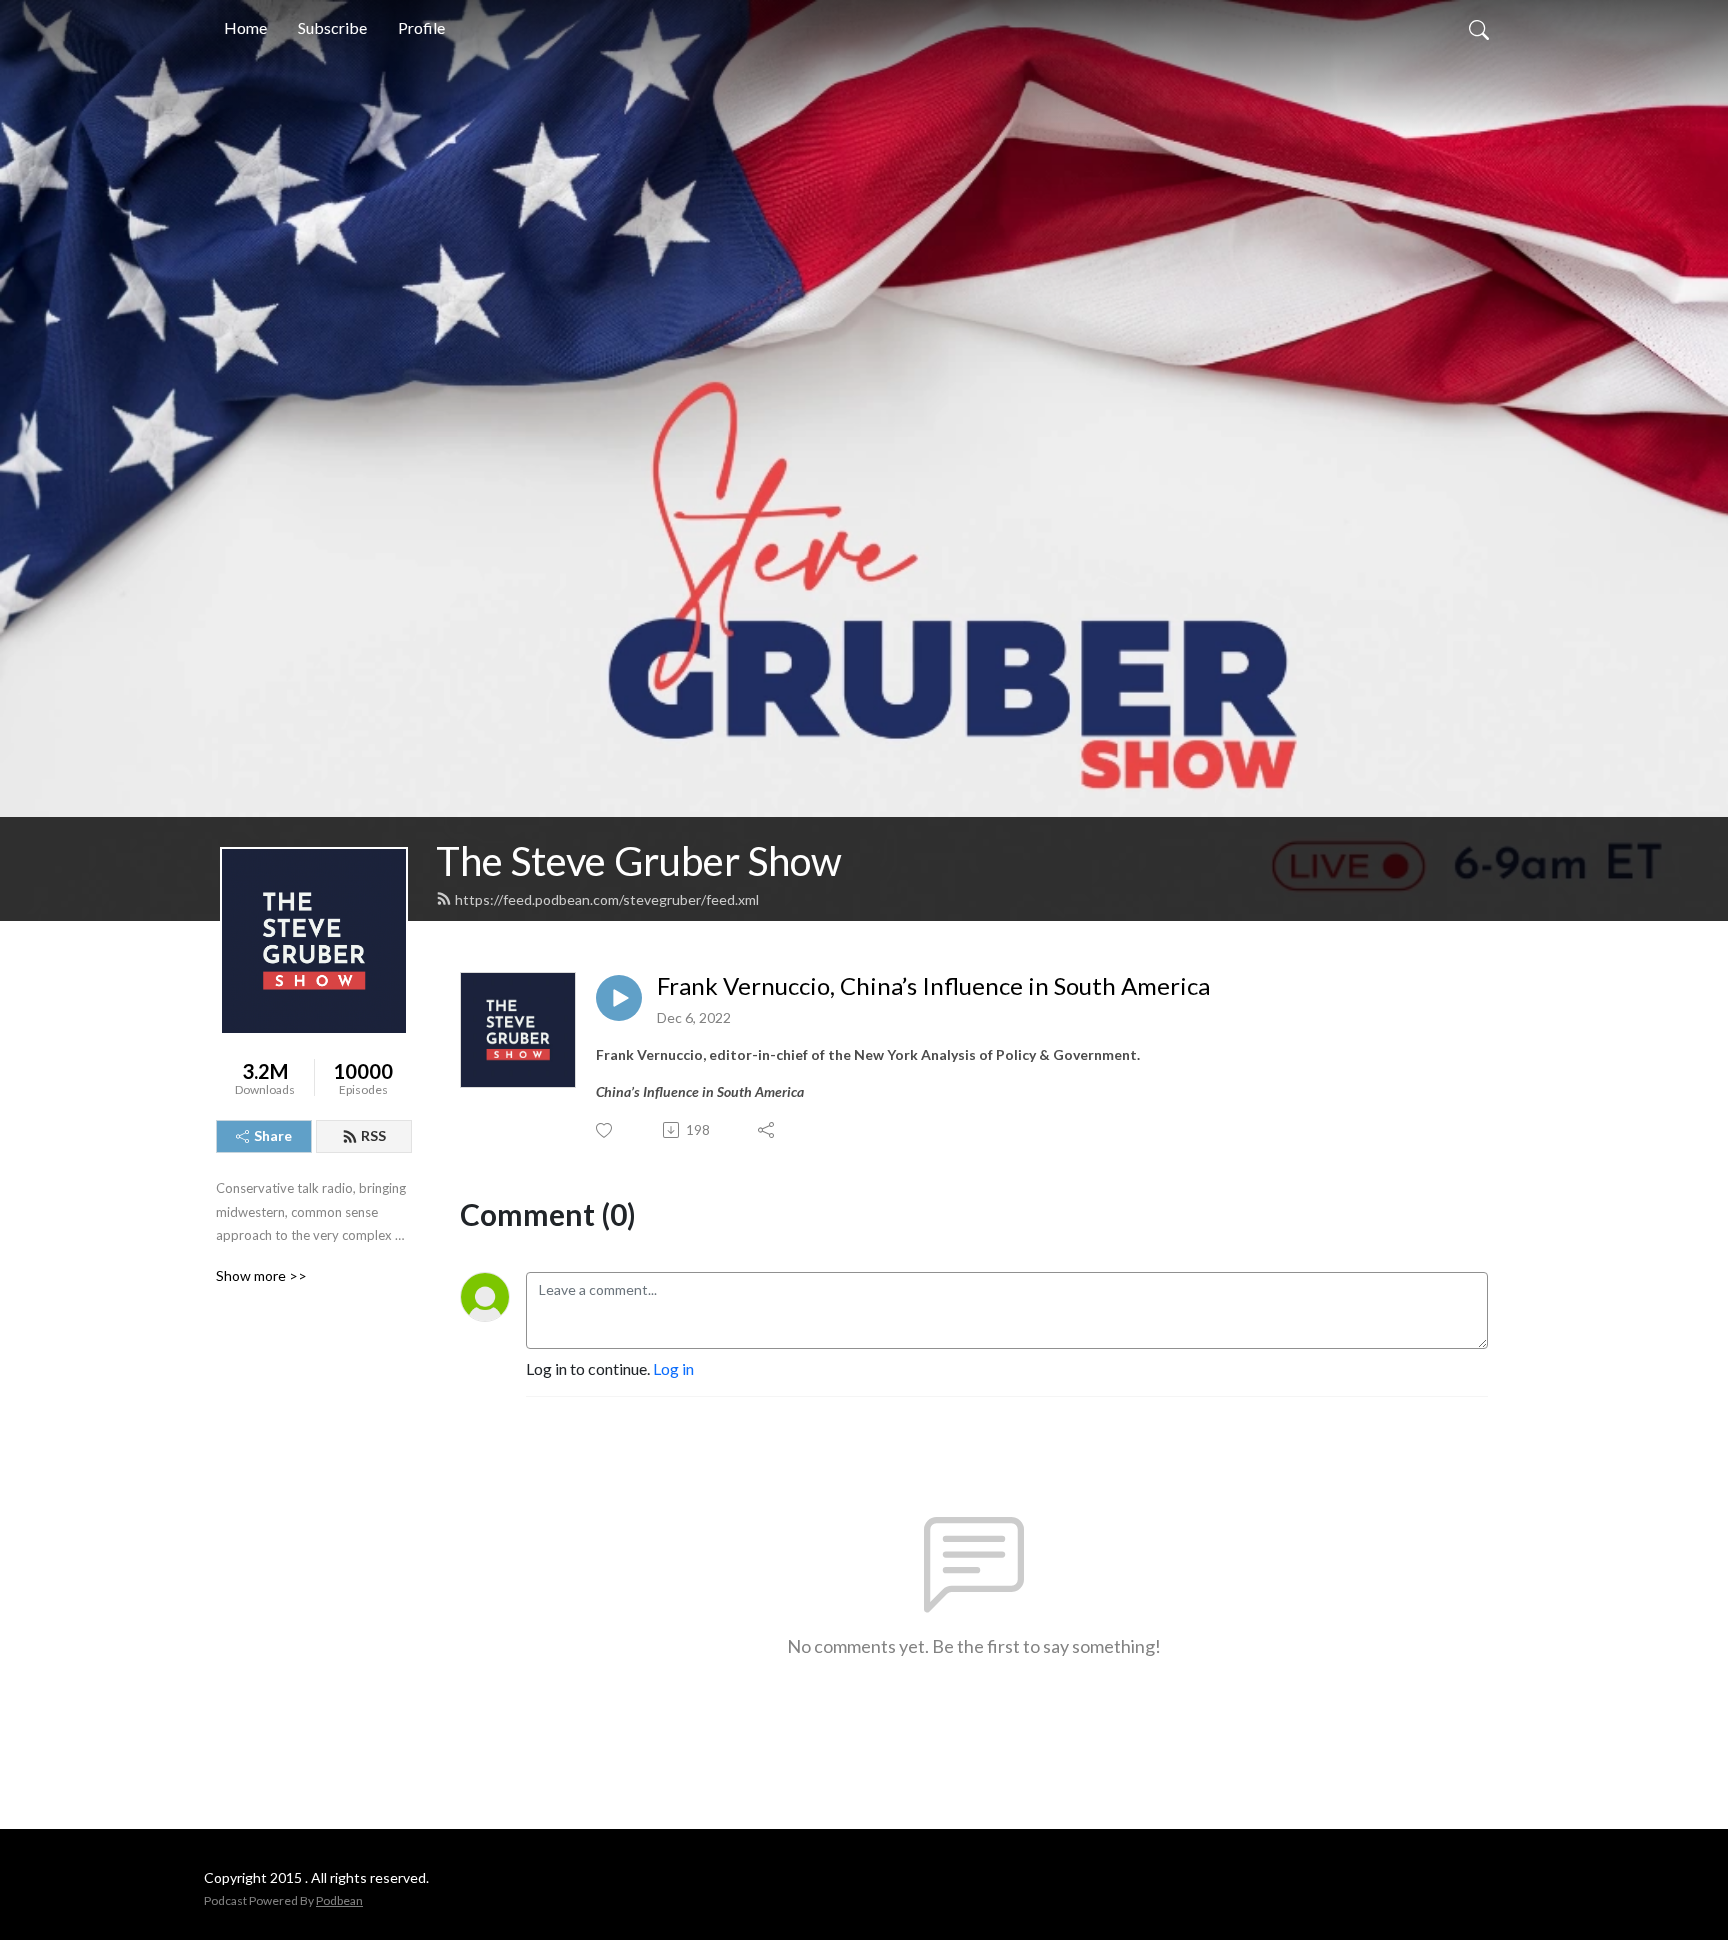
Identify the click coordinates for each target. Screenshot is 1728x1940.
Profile (421, 27)
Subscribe (332, 27)
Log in (673, 1368)
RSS (373, 1135)
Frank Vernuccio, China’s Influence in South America (933, 986)
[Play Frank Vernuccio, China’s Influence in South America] (619, 998)
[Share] (767, 1130)
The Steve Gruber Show (639, 861)
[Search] (1479, 28)
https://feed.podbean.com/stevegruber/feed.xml (607, 899)
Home (245, 27)
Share (273, 1135)
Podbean (339, 1900)
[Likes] (605, 1130)
